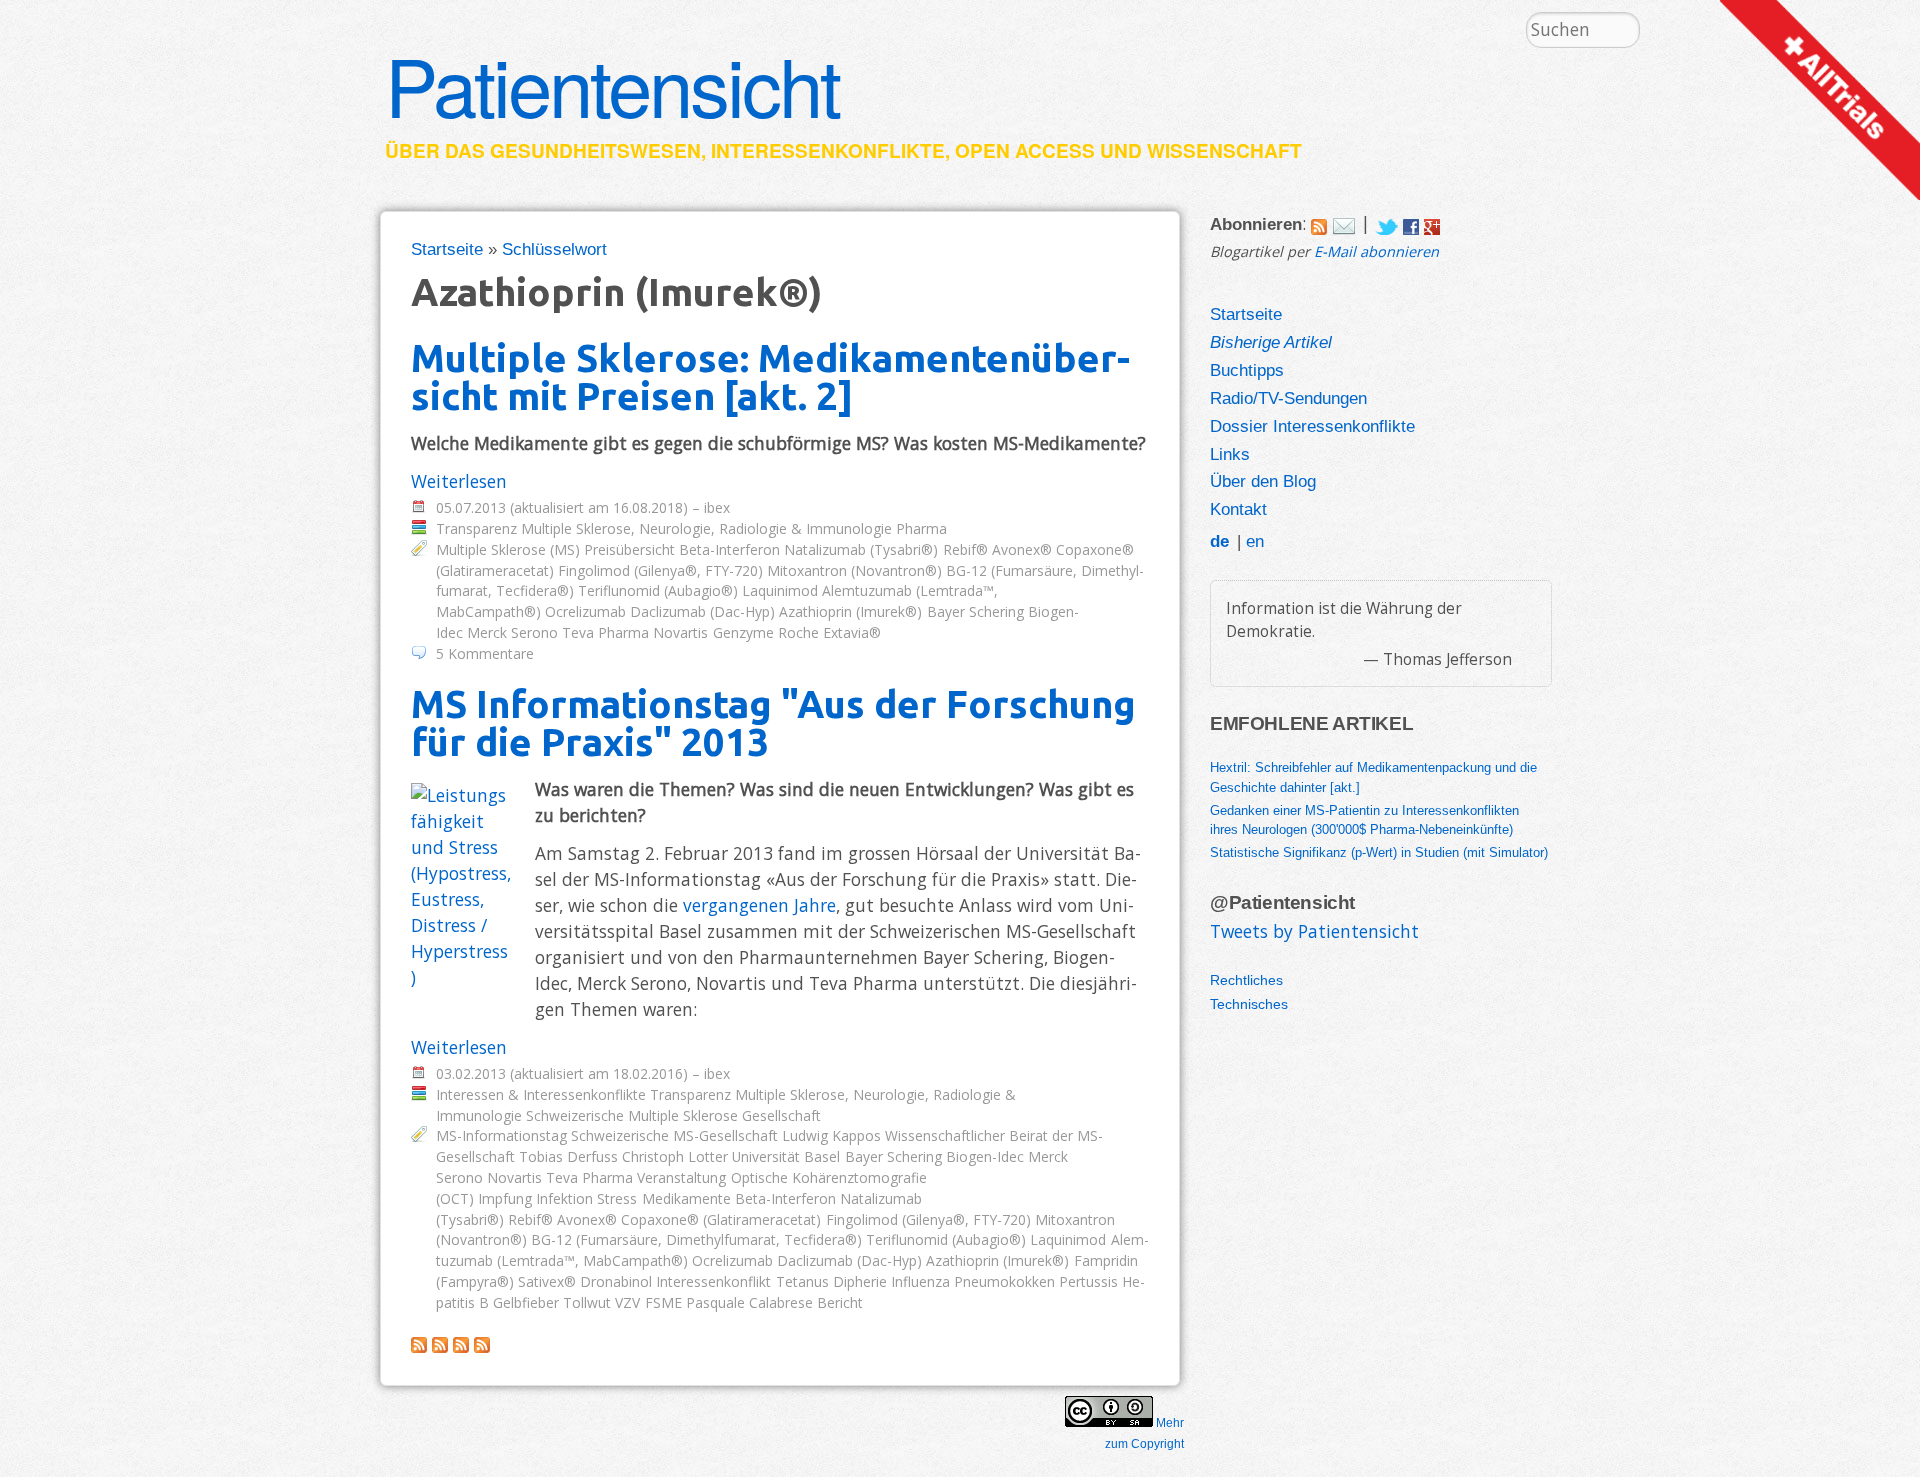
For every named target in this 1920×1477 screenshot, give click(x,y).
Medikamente (686, 1198)
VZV (627, 1302)
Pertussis (1088, 1281)
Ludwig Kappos (831, 1135)
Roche (798, 632)
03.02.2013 (471, 1073)
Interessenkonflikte (828, 150)
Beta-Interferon (729, 549)
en (1255, 541)
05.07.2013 (471, 507)
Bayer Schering (975, 611)
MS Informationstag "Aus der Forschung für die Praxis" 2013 (773, 722)
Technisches (1249, 1004)
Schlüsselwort (554, 249)
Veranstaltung (681, 1177)
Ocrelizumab (585, 611)
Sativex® (547, 1281)
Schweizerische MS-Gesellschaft (674, 1135)
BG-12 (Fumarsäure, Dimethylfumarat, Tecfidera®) (696, 1239)
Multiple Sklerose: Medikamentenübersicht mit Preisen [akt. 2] (770, 376)
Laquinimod (780, 590)
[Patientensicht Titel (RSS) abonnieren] (482, 1346)
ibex (717, 507)
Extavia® (852, 632)
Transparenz (476, 528)
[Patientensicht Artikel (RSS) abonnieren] (440, 1346)
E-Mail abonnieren (1376, 251)
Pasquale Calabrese (749, 1302)
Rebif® (965, 549)
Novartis (680, 632)
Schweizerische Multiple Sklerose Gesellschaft (673, 1115)
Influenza (920, 1281)
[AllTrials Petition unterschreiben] (1820, 193)
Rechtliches (1246, 980)
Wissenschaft (1224, 150)
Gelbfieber (526, 1302)
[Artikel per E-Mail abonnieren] (1344, 223)
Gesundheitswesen (595, 150)
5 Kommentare (485, 653)
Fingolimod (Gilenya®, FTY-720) (660, 570)
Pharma (921, 528)
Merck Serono (512, 632)
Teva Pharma (605, 632)
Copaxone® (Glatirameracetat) (721, 1219)
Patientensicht (612, 84)
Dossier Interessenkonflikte (1312, 426)
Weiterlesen (459, 481)
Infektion (564, 1198)
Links (1230, 454)
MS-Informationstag (501, 1135)
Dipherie (860, 1281)
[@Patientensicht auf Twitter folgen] (1386, 223)
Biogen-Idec (985, 1156)
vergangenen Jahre (759, 905)
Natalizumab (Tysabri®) (861, 549)
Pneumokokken (1004, 1281)
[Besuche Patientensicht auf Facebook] (1411, 223)
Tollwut (587, 1302)
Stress (617, 1198)
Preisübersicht (629, 549)
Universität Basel (786, 1156)
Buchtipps (1247, 370)
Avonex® (1022, 549)
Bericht (840, 1302)
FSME (663, 1302)
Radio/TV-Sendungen (1288, 398)
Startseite (447, 249)
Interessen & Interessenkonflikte (541, 1094)
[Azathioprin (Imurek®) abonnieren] (419, 1346)
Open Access (1025, 150)
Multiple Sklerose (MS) (508, 549)
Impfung (505, 1198)
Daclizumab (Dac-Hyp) (702, 611)
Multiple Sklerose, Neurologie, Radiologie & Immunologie (706, 528)
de (1219, 541)
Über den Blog (1263, 481)
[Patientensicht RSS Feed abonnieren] (1319, 223)
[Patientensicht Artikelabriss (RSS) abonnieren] (461, 1346)
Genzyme (743, 632)
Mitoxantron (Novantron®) (854, 570)
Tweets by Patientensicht (1314, 931)
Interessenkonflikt (713, 1281)
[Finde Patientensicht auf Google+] (1432, 223)
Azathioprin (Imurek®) (850, 611)
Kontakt (1238, 509)
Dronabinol (616, 1281)
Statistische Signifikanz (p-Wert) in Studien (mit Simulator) (1379, 852)
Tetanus (802, 1281)
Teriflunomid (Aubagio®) (658, 590)
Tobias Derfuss (568, 1156)
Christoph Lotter (675, 1156)
